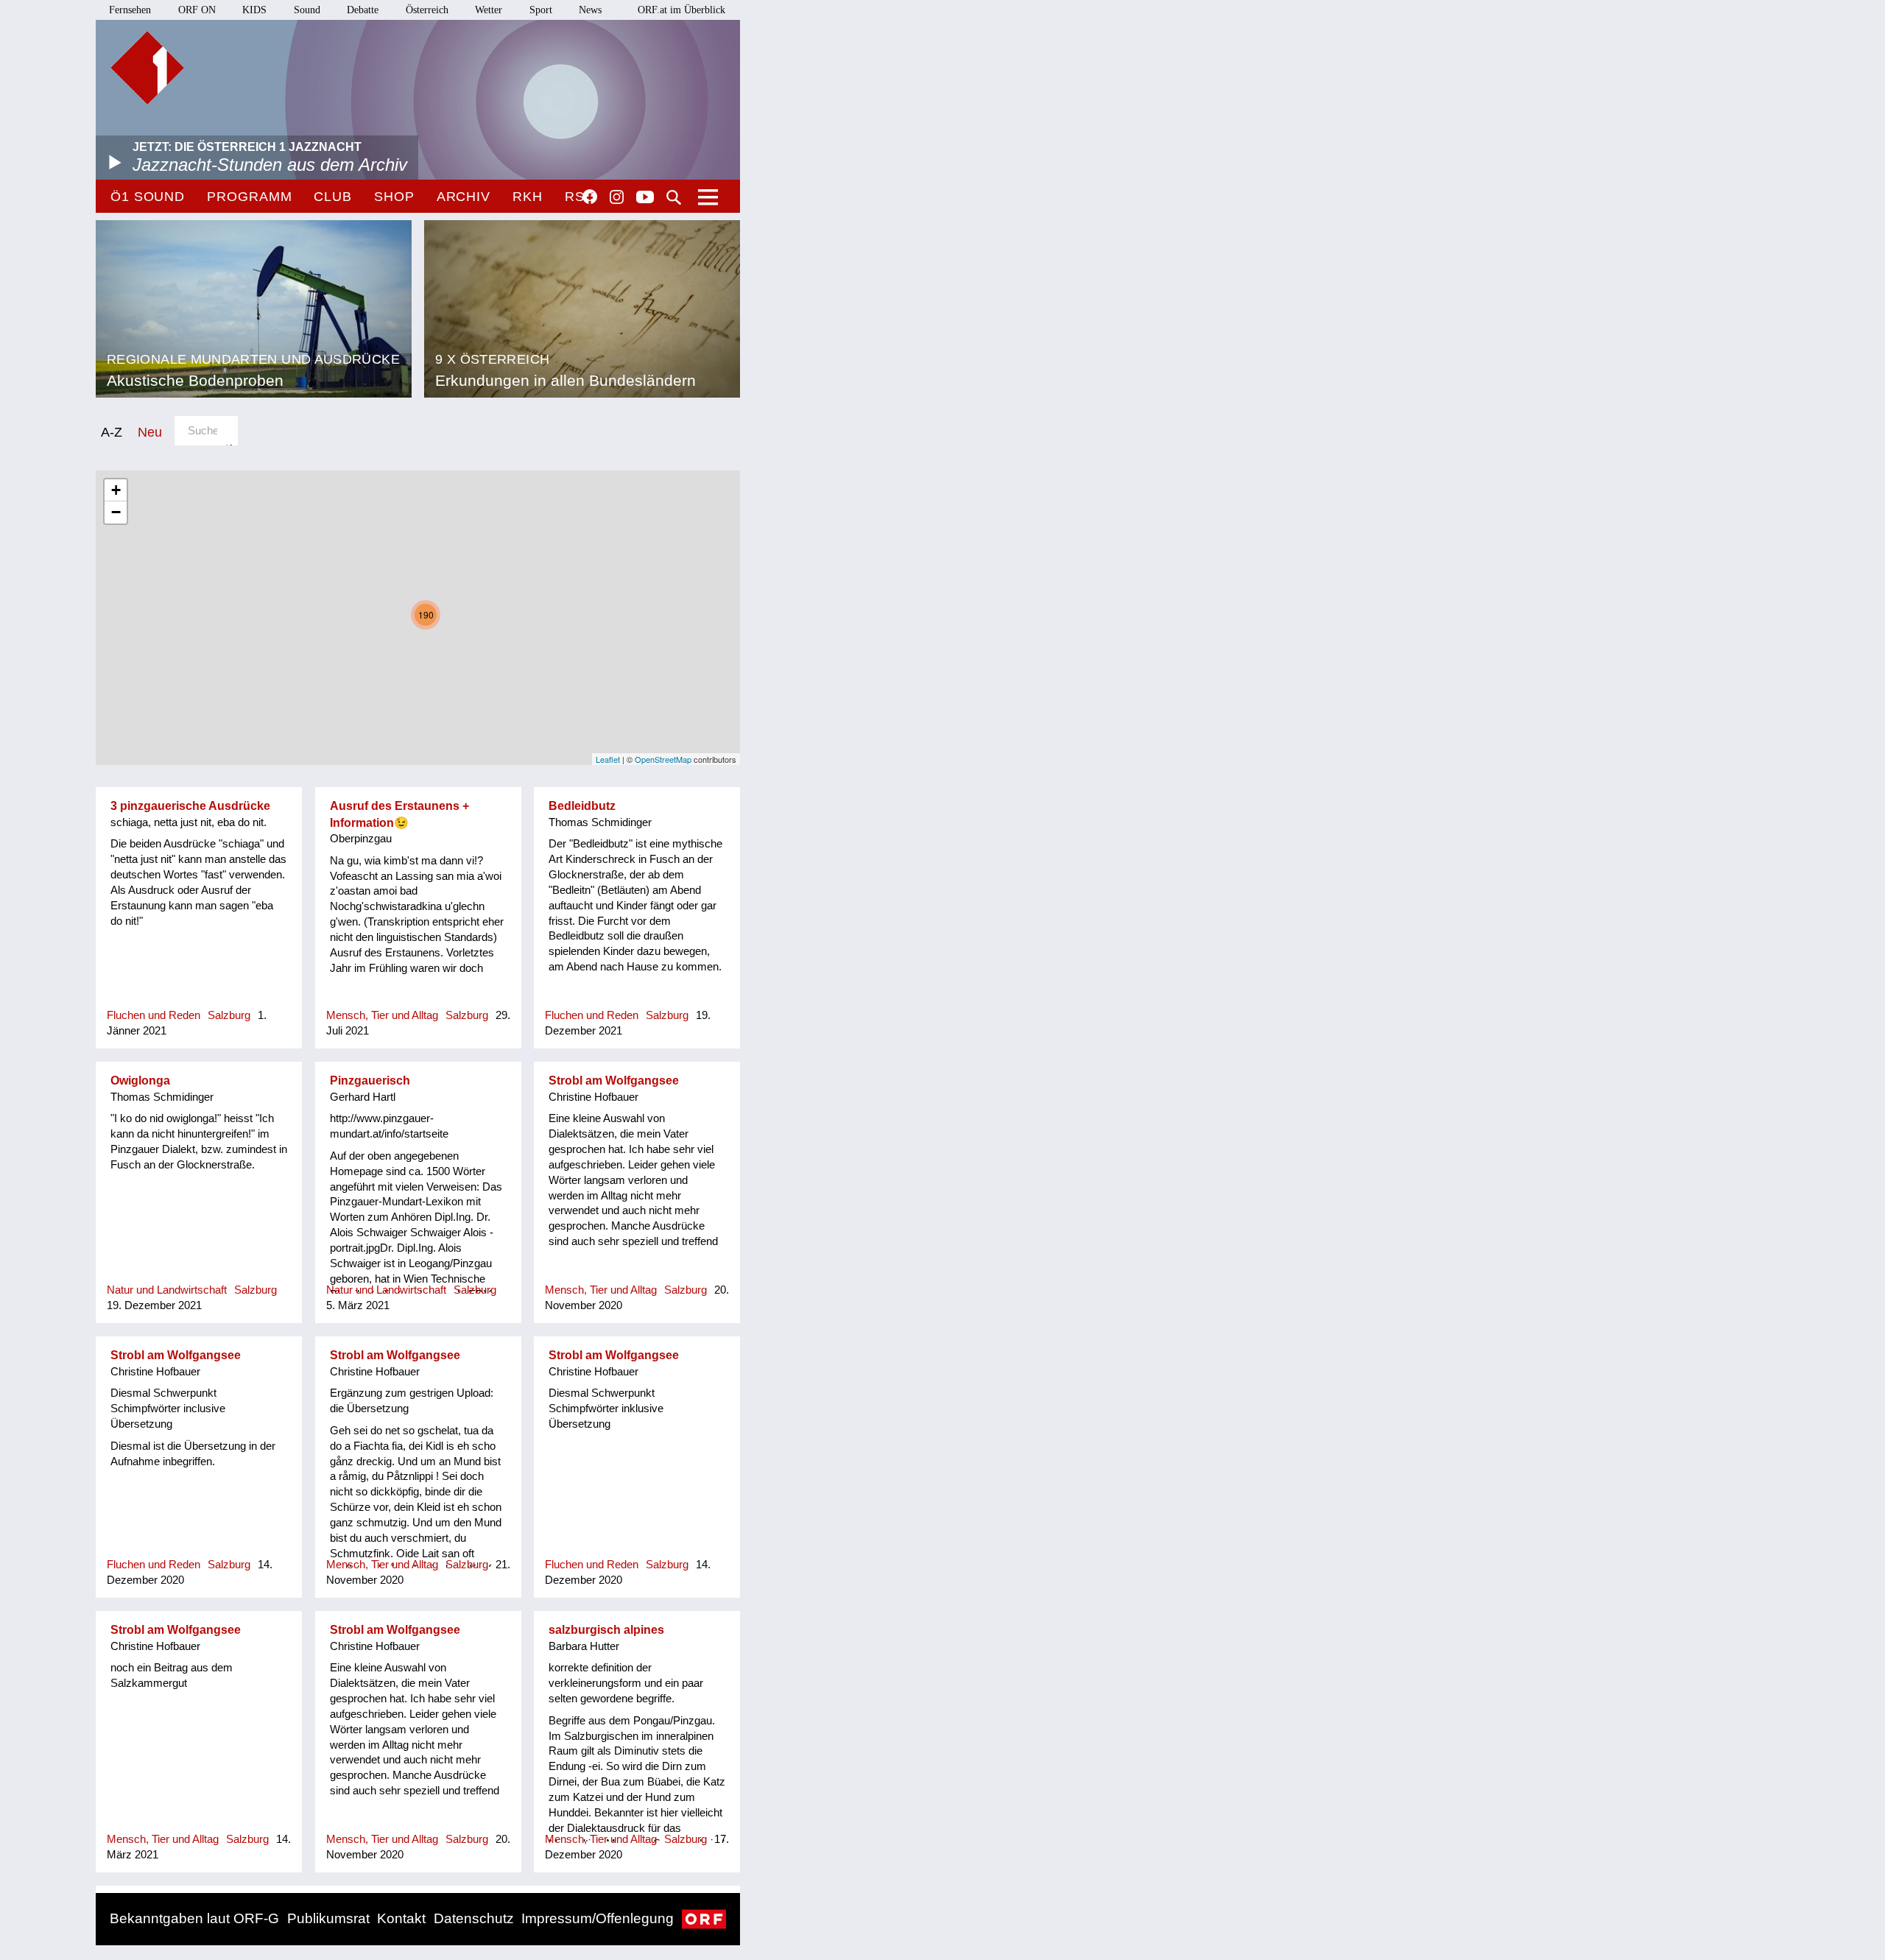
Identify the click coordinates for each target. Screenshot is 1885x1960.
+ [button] (116, 490)
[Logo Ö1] (147, 68)
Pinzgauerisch (370, 1081)
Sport (541, 10)
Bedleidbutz (582, 806)
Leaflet (608, 759)
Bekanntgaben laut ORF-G (194, 1918)
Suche (674, 197)
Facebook (590, 197)
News (590, 10)
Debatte (363, 10)
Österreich (427, 10)
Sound (307, 10)
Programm (249, 197)
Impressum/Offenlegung (598, 1918)
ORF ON (197, 10)
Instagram (617, 197)
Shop (394, 197)
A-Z (112, 432)
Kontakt (401, 1918)
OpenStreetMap (663, 759)
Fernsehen (130, 10)
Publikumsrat (328, 1918)
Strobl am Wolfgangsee (614, 1081)
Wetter (489, 10)
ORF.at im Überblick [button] (681, 10)
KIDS (254, 10)
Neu (150, 432)
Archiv (464, 197)
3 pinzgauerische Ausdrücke (190, 806)
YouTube (645, 198)
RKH (528, 197)
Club (333, 197)
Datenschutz (474, 1918)
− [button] (116, 512)
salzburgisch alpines (606, 1630)
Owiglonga (140, 1081)
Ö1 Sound (148, 197)
